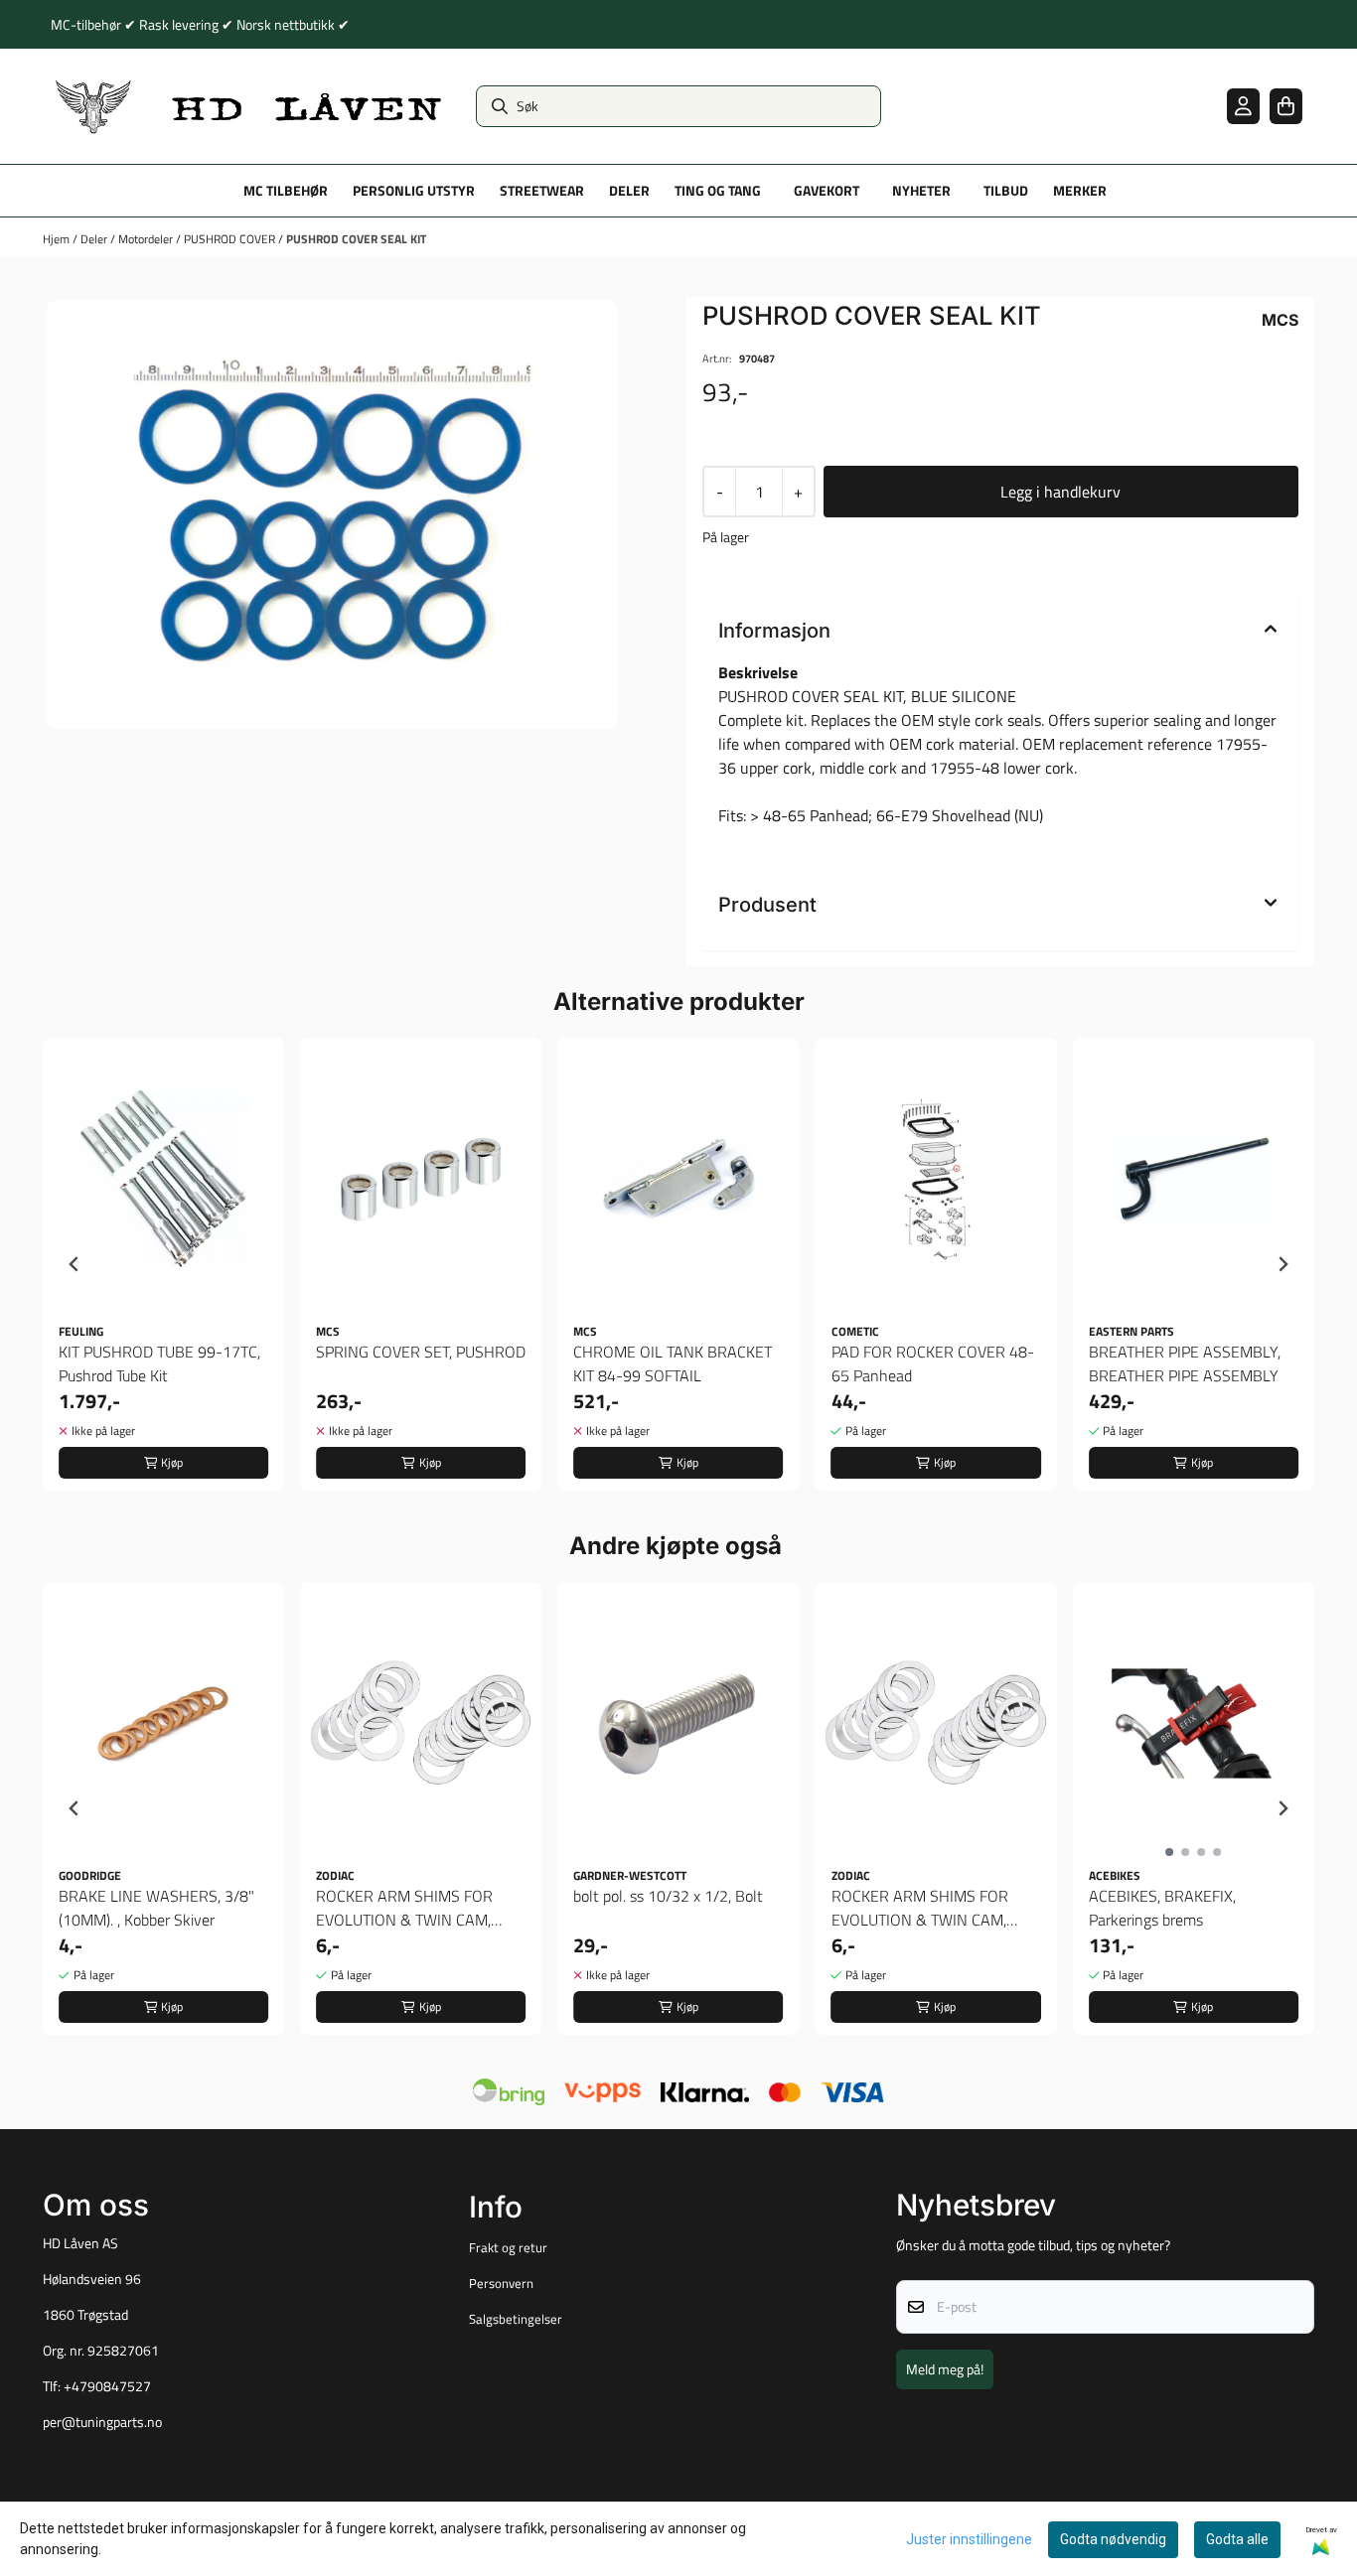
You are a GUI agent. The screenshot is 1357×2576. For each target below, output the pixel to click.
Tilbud (1006, 191)
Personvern (501, 2283)
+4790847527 (107, 2386)
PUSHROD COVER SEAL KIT (356, 239)
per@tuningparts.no (102, 2422)
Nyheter (921, 191)
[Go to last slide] (75, 1264)
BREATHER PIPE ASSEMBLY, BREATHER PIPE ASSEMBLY (1185, 1363)
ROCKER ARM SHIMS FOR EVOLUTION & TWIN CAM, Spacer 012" (920, 1908)
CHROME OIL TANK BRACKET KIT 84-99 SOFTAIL (673, 1363)
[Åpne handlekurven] (1286, 106)
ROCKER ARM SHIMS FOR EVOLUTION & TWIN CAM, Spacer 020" (404, 1908)
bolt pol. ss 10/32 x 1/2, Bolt (668, 1896)
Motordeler (147, 239)
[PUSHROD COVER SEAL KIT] (332, 514)
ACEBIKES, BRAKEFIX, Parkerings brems (1162, 1908)
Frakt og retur (508, 2247)
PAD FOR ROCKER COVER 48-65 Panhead (933, 1363)
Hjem (58, 239)
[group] (163, 1264)
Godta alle (1237, 2539)
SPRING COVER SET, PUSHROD (421, 1352)
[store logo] (249, 106)
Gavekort (827, 191)
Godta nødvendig (1113, 2539)
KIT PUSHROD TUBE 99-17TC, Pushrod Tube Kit (159, 1363)
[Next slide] (1282, 1264)
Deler (95, 239)
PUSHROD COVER (231, 239)
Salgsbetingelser (516, 2319)
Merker (1080, 191)
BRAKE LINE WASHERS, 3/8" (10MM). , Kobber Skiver (156, 1908)
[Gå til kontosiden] (1243, 106)
